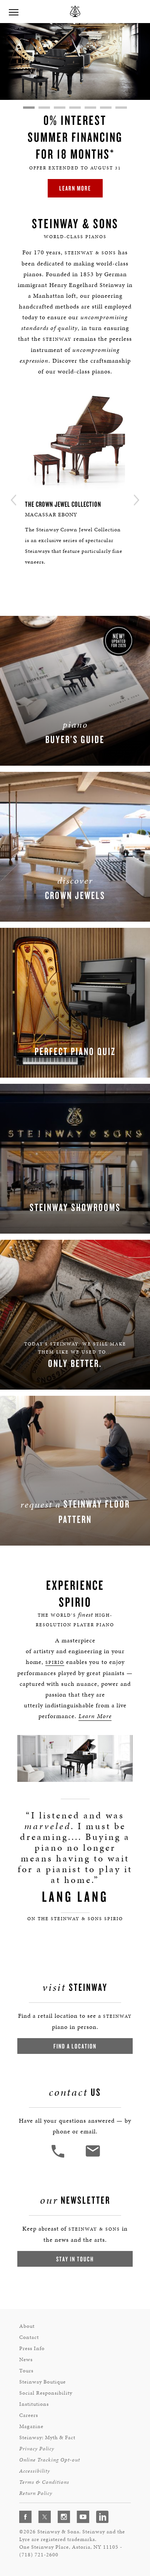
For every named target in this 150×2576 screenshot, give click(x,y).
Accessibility (35, 2471)
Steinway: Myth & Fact (47, 2437)
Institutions (34, 2404)
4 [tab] (75, 108)
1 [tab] (29, 108)
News (26, 2360)
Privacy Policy (37, 2449)
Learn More (75, 188)
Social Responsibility (46, 2393)
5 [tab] (90, 108)
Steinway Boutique (42, 2382)
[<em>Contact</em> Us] (92, 2157)
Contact (29, 2337)
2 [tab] (44, 108)
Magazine (31, 2426)
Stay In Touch (75, 2259)
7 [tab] (121, 108)
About (27, 2326)
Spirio (55, 1662)
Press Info (32, 2348)
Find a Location (75, 2046)
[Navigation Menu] (13, 12)
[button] (59, 2157)
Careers (29, 2415)
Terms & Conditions (44, 2482)
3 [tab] (60, 108)
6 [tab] (106, 108)
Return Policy (36, 2493)
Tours (26, 2371)
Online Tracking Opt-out (50, 2460)
